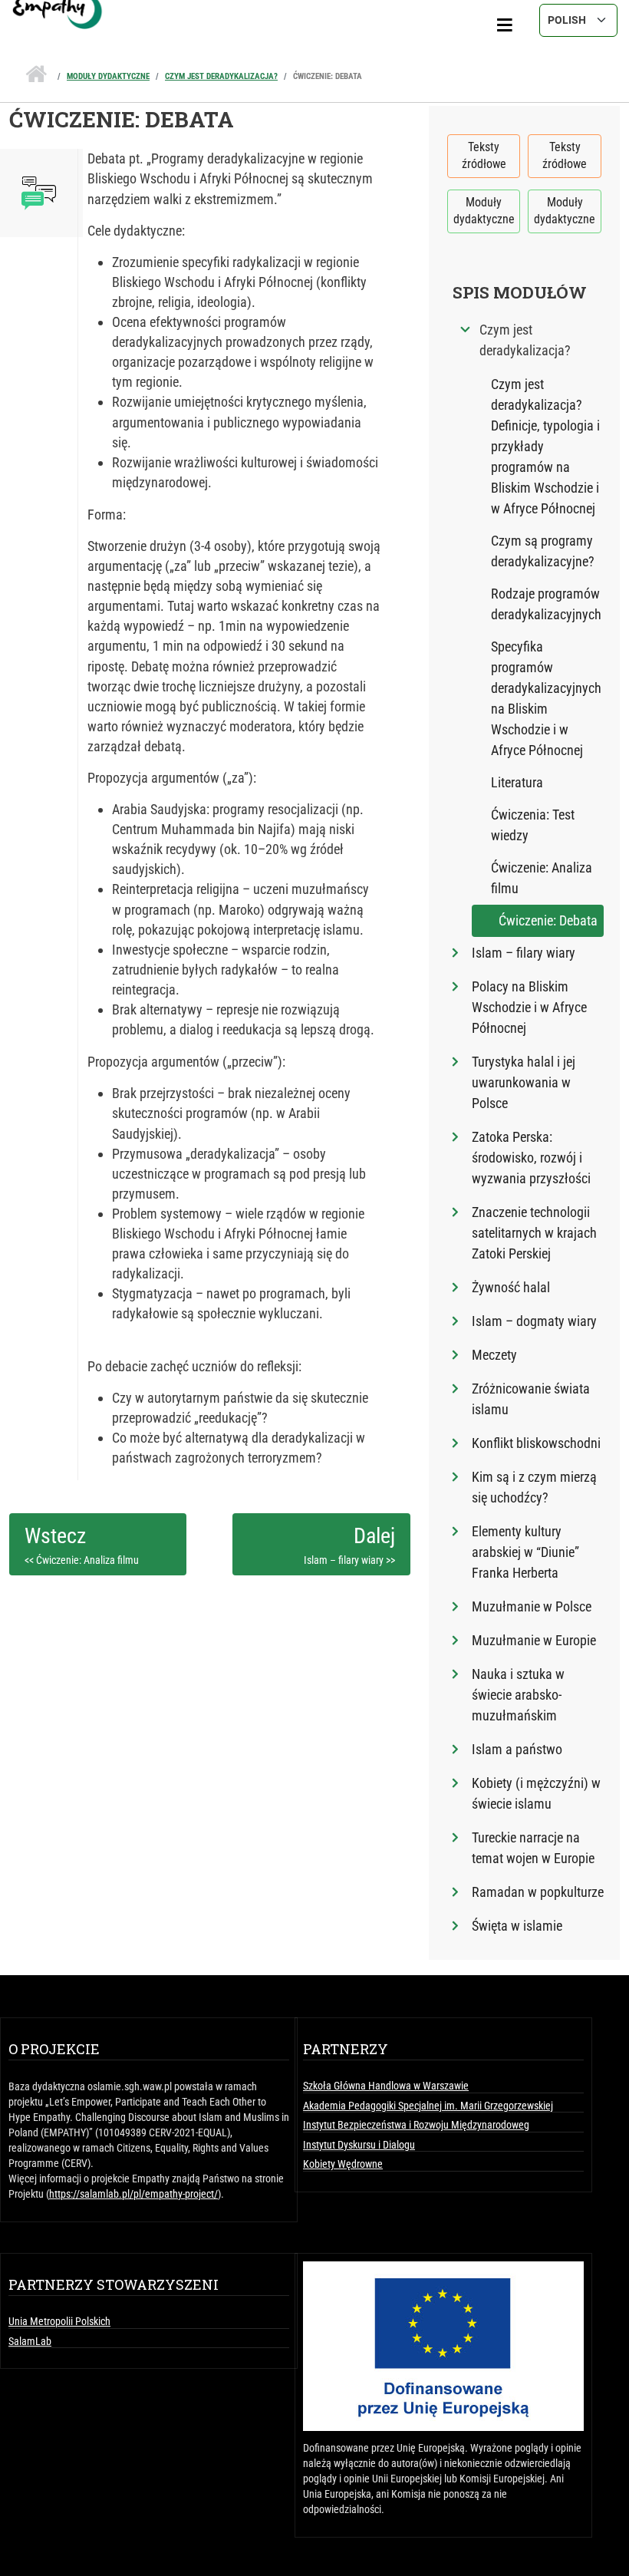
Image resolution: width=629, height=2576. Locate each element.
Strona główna (36, 70)
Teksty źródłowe (484, 155)
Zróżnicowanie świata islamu (531, 1399)
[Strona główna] (314, 4)
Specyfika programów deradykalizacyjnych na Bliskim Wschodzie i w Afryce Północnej (546, 698)
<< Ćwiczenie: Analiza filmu (82, 1560)
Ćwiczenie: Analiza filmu (542, 878)
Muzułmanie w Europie (534, 1640)
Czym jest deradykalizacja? (221, 76)
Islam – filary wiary (524, 953)
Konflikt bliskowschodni (536, 1443)
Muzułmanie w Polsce (532, 1606)
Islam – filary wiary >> (349, 1560)
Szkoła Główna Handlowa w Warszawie (386, 2086)
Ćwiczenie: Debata (328, 76)
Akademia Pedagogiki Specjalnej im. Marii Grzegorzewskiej (428, 2106)
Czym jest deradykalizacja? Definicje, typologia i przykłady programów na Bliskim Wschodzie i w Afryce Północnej (545, 446)
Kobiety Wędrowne (343, 2164)
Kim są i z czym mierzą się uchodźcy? (534, 1487)
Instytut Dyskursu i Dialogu (359, 2145)
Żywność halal (511, 1287)
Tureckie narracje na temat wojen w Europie (533, 1848)
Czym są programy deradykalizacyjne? (543, 551)
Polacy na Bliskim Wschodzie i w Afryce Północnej (529, 1007)
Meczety (494, 1355)
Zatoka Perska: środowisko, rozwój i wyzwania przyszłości (531, 1158)
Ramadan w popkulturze (538, 1892)
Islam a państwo (517, 1749)
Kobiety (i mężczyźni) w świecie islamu (536, 1793)
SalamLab (30, 2341)
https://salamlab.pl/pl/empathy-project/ (133, 2194)
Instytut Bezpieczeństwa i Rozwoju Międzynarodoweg (416, 2125)
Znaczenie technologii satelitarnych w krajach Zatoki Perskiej (534, 1233)
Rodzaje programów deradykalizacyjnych (546, 604)
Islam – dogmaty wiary (534, 1321)
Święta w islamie (517, 1926)
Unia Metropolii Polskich (59, 2321)
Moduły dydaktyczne (108, 76)
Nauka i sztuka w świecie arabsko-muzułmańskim (518, 1695)
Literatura (517, 782)
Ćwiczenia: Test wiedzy (533, 825)
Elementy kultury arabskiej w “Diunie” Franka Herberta (525, 1552)
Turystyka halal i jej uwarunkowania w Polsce (524, 1082)
